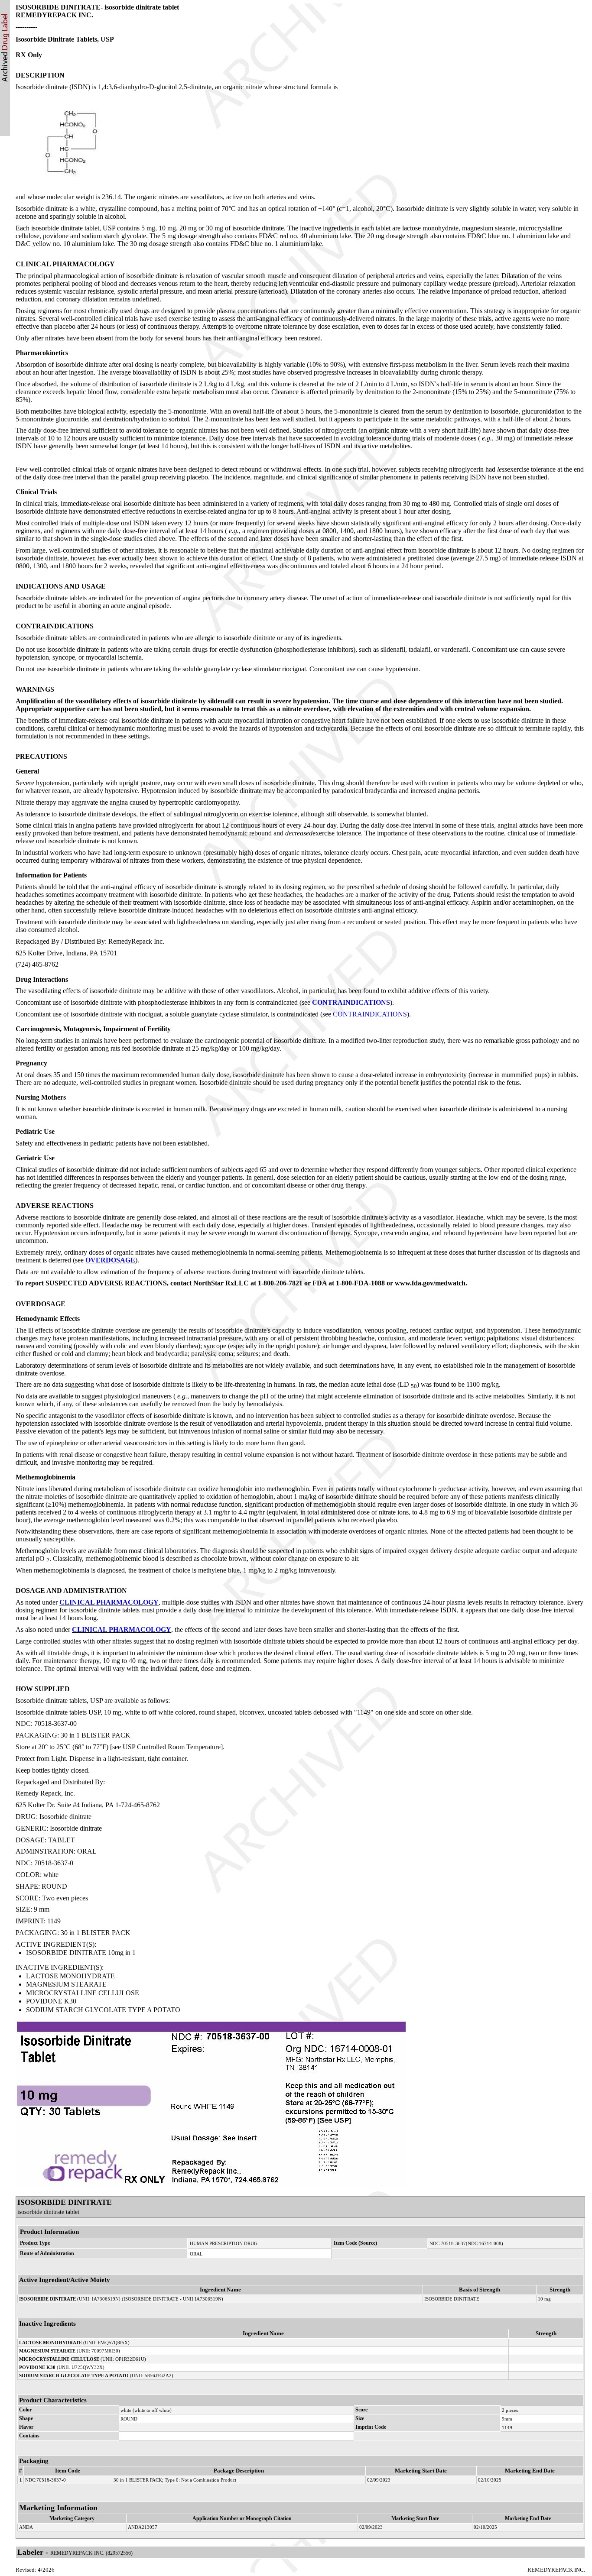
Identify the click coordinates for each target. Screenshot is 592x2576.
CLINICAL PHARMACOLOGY (109, 1602)
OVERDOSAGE (110, 1260)
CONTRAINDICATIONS (351, 1002)
